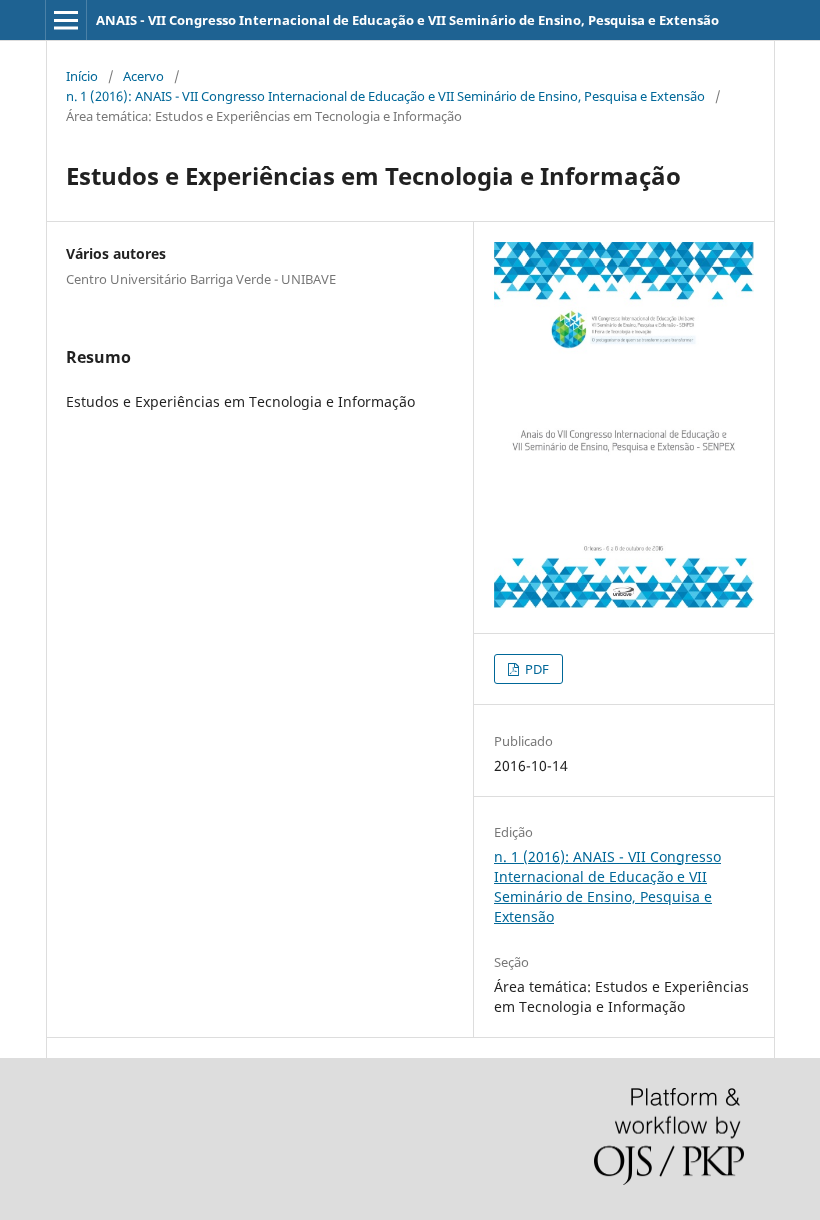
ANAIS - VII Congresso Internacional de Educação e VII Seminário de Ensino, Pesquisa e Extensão (407, 20)
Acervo (143, 76)
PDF (535, 669)
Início (82, 76)
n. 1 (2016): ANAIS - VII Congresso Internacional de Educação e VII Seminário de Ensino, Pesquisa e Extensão (385, 96)
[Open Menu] (66, 20)
